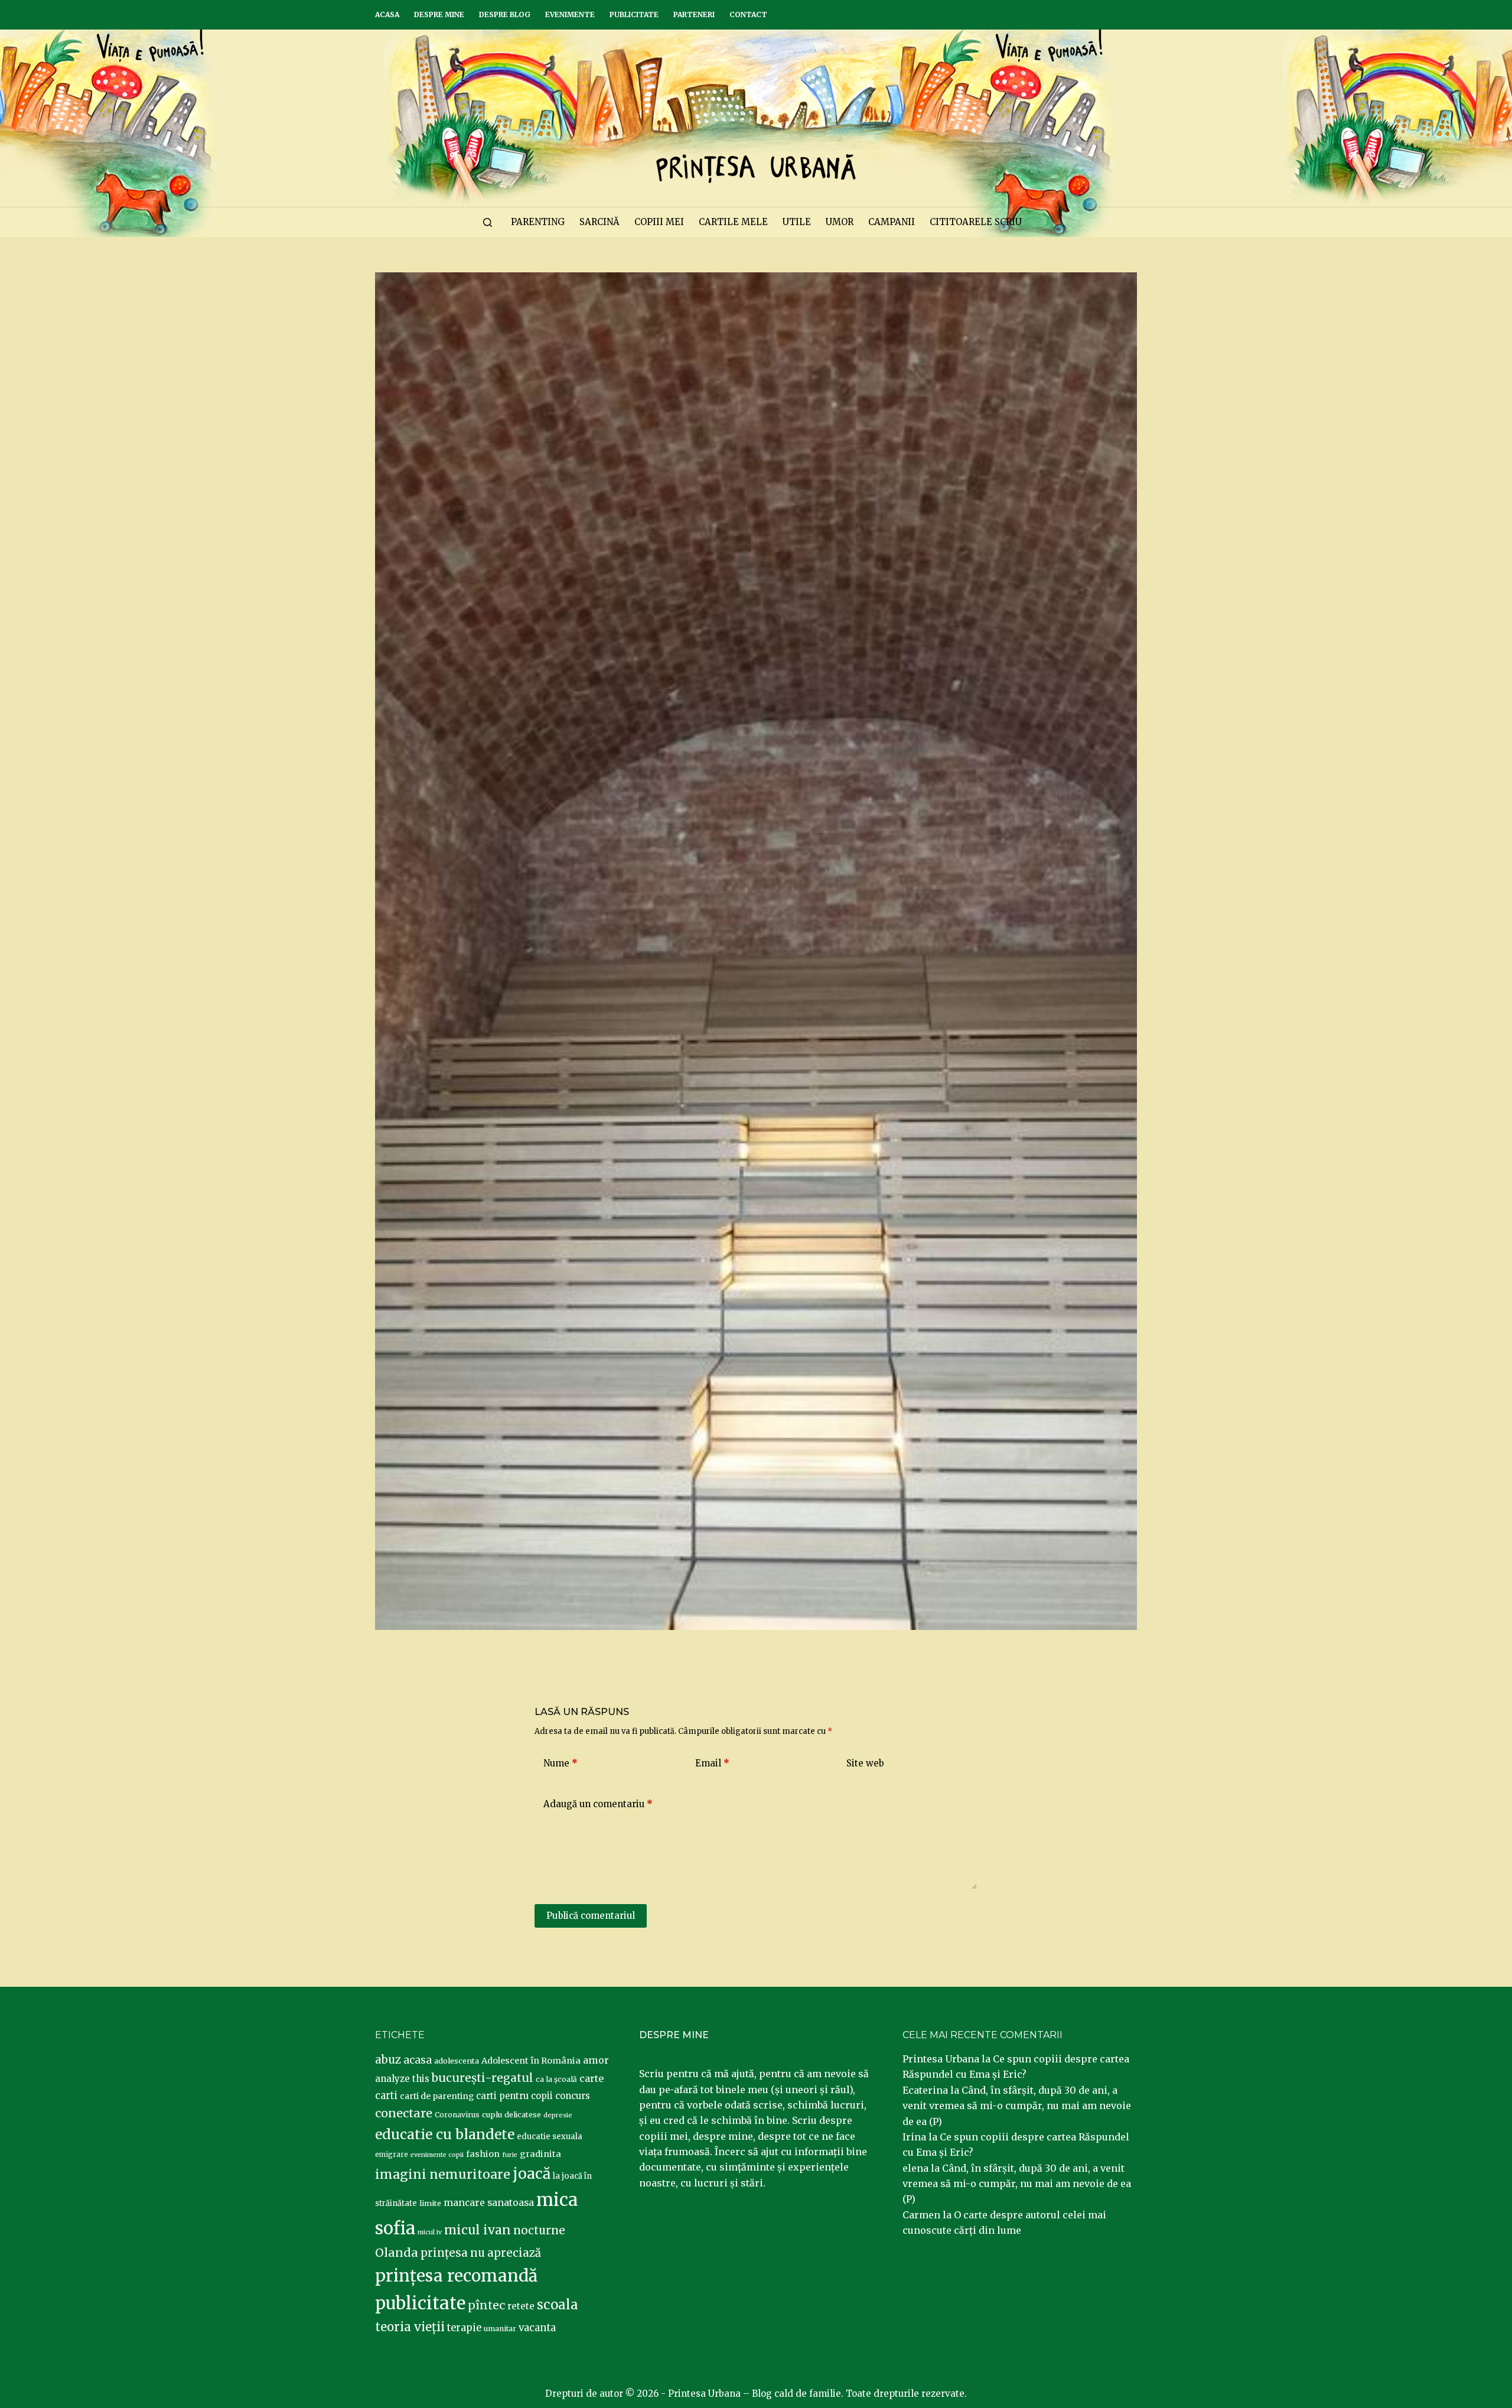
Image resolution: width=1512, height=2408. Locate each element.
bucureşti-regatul (483, 2078)
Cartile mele (733, 222)
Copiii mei (659, 222)
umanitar (500, 2329)
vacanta (537, 2328)
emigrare (392, 2155)
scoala (558, 2305)
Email (712, 1763)
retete (521, 2306)
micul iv (430, 2232)
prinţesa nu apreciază (481, 2253)
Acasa (387, 14)
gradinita (540, 2154)
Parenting (538, 222)
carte (592, 2078)
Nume (561, 1763)
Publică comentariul (591, 1916)
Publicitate (634, 14)
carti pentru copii (514, 2096)
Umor (840, 222)
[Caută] (488, 222)
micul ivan (478, 2230)
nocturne (539, 2230)
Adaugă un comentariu (598, 1804)
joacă (532, 2174)
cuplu (492, 2114)
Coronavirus (457, 2115)
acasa (418, 2060)
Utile (797, 222)
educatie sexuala (550, 2137)
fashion (483, 2154)
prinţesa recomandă (456, 2276)
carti (386, 2096)
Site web (865, 1763)
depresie (558, 2115)
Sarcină (599, 222)
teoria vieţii (410, 2327)
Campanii (892, 222)
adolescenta (457, 2061)
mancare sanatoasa (489, 2202)
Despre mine (439, 14)
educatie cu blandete (445, 2134)
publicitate (420, 2303)
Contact (748, 14)
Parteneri (694, 14)
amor (596, 2060)
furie (510, 2155)
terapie (464, 2328)
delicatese (523, 2115)
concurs (573, 2096)
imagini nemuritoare (443, 2174)
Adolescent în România (531, 2061)
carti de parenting (437, 2096)
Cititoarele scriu (976, 222)
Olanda (397, 2253)
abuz (388, 2060)
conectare (404, 2113)
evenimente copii (437, 2155)
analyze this (402, 2079)
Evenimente (570, 14)
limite (430, 2203)
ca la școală (556, 2079)
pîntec (486, 2305)
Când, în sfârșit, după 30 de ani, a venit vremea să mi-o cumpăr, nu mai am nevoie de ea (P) (1017, 2106)
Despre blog (505, 14)
